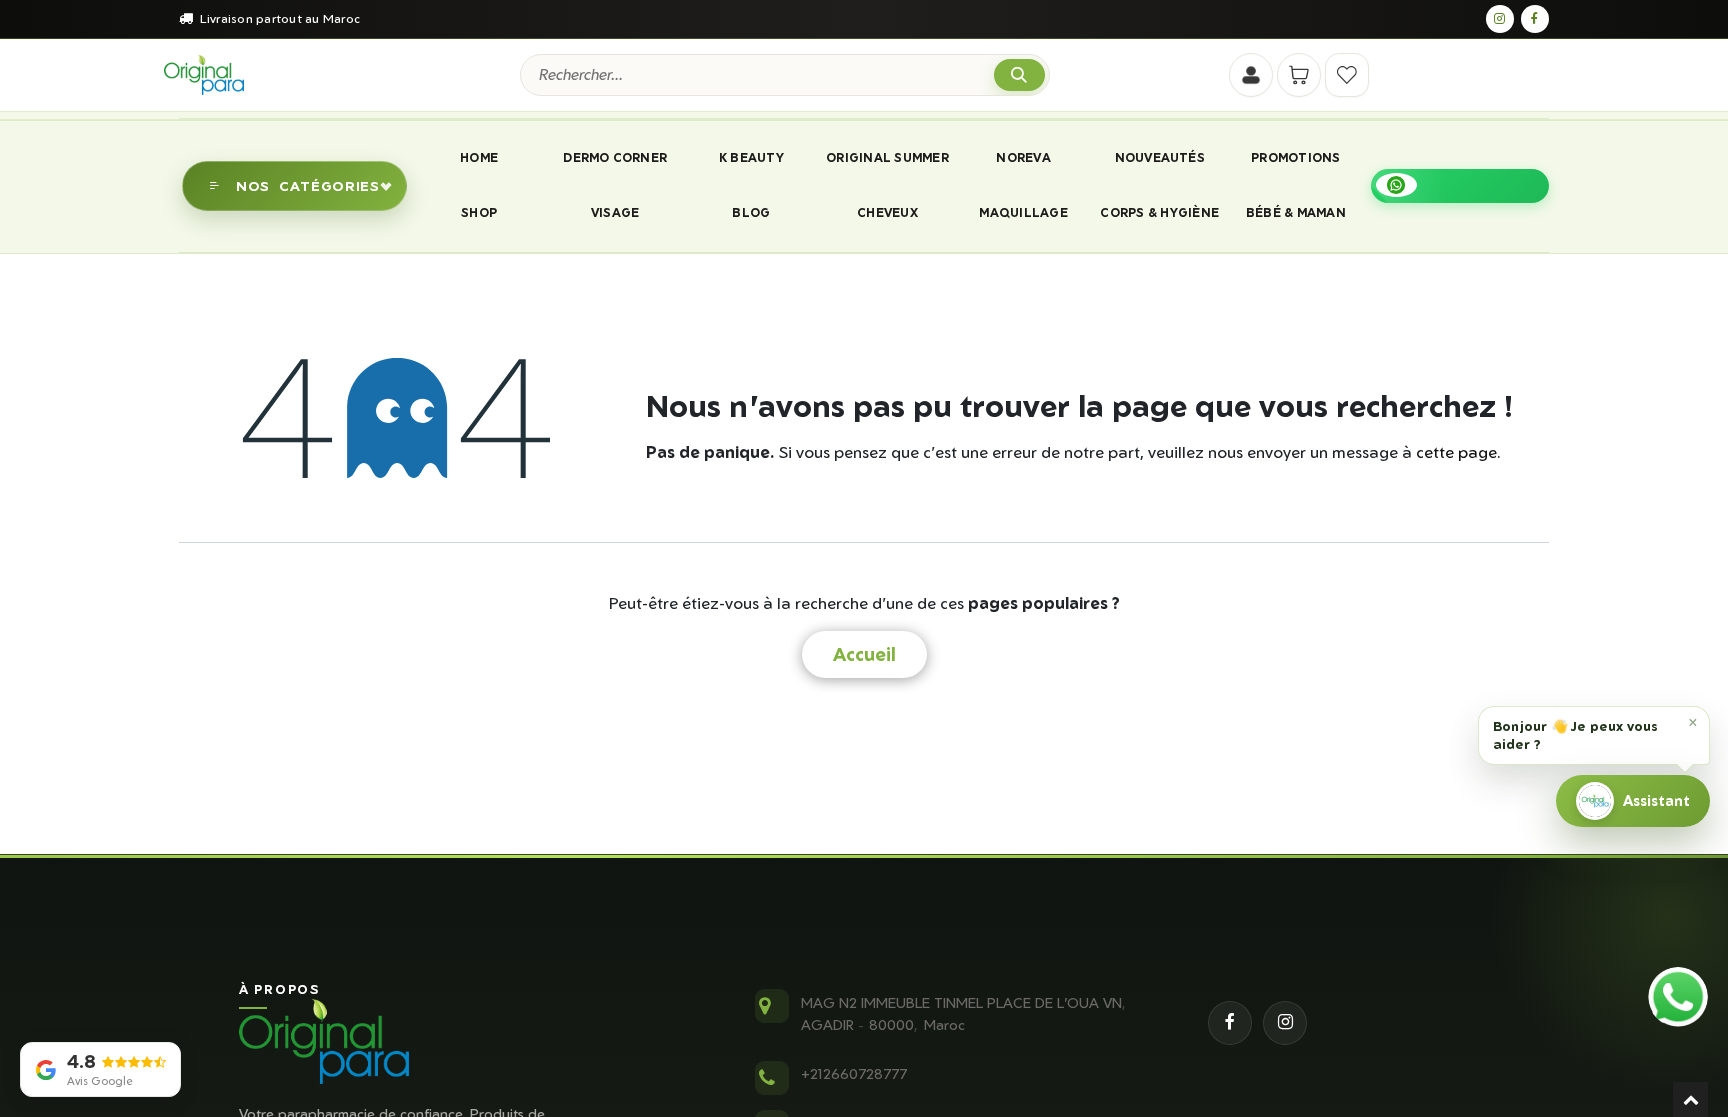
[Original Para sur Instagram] (1500, 19)
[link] (1460, 186)
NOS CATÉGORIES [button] (307, 185)
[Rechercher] (1019, 75)
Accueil (864, 654)
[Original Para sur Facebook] (1535, 19)
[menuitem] (478, 158)
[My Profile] (1251, 75)
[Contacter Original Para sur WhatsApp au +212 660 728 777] (1678, 997)
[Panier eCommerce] (1299, 75)
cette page (1456, 452)
